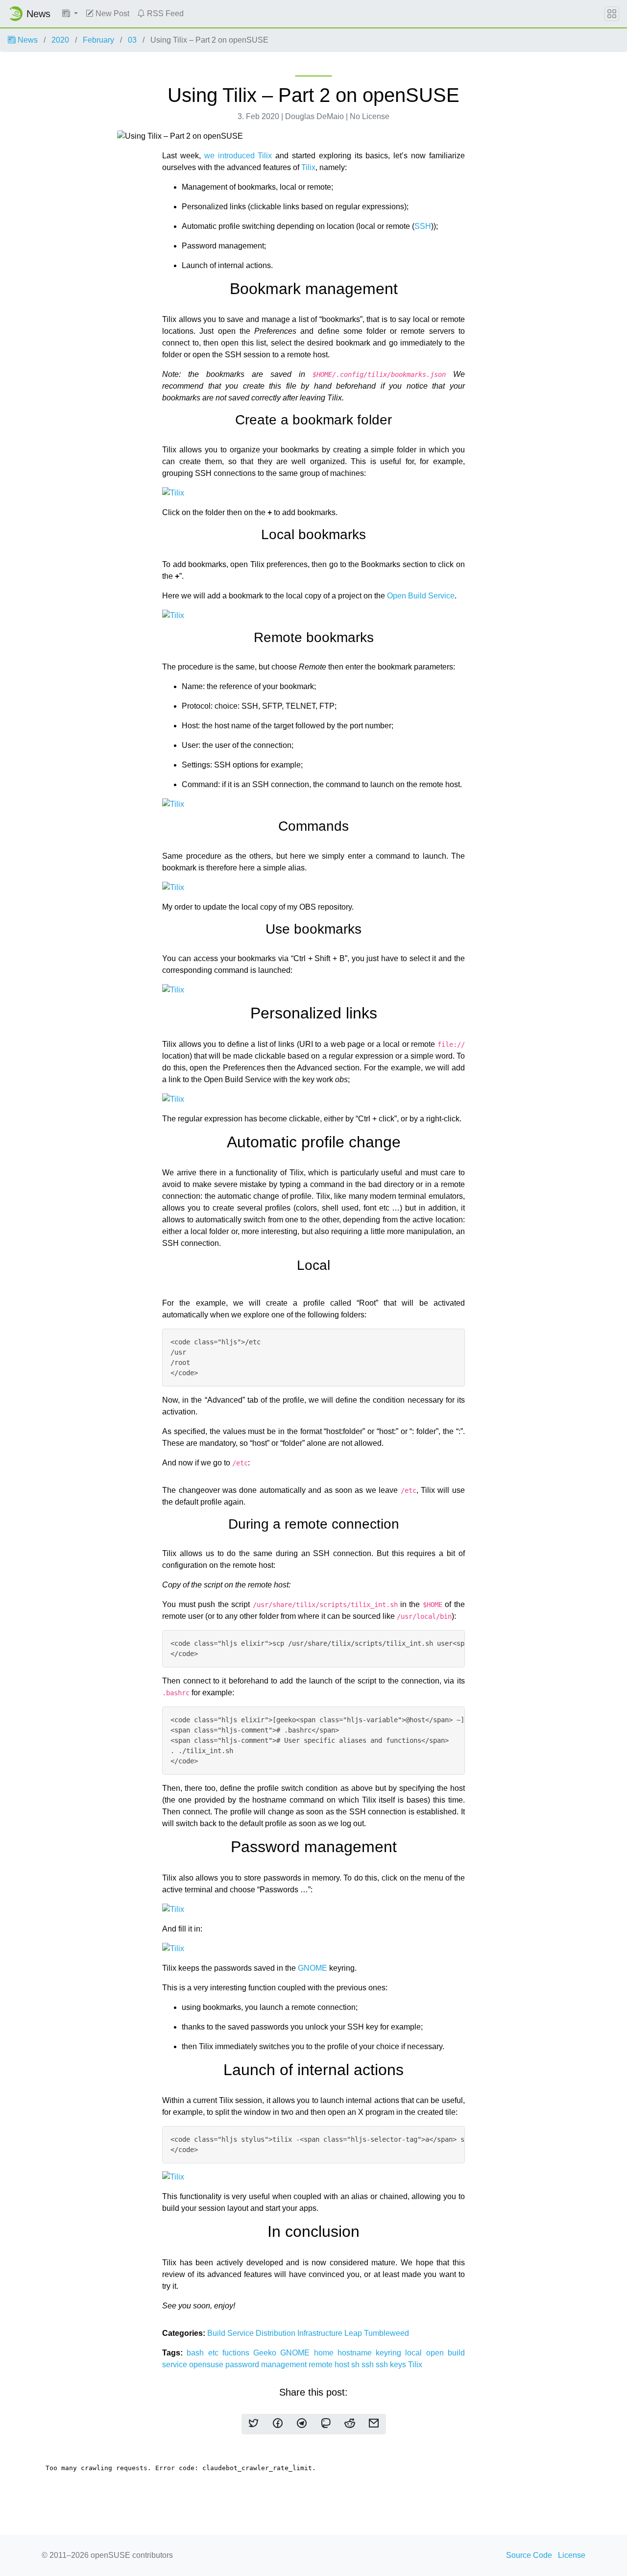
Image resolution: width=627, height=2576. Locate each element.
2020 (60, 40)
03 (132, 40)
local (415, 2353)
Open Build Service (421, 596)
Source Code (529, 2555)
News (27, 40)
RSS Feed (164, 13)
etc (215, 2353)
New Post (111, 13)
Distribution (277, 2333)
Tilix (308, 167)
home (326, 2353)
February (98, 40)
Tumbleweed (386, 2333)
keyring (390, 2353)
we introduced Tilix (238, 156)
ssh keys (392, 2365)
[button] (70, 14)
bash (197, 2353)
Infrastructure (321, 2333)
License (572, 2555)
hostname (357, 2353)
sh (356, 2365)
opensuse (207, 2365)
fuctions (238, 2353)
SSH (423, 226)
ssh (369, 2365)
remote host (330, 2365)
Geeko (267, 2353)
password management (267, 2365)
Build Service (231, 2333)
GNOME (313, 1968)
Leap (354, 2333)
